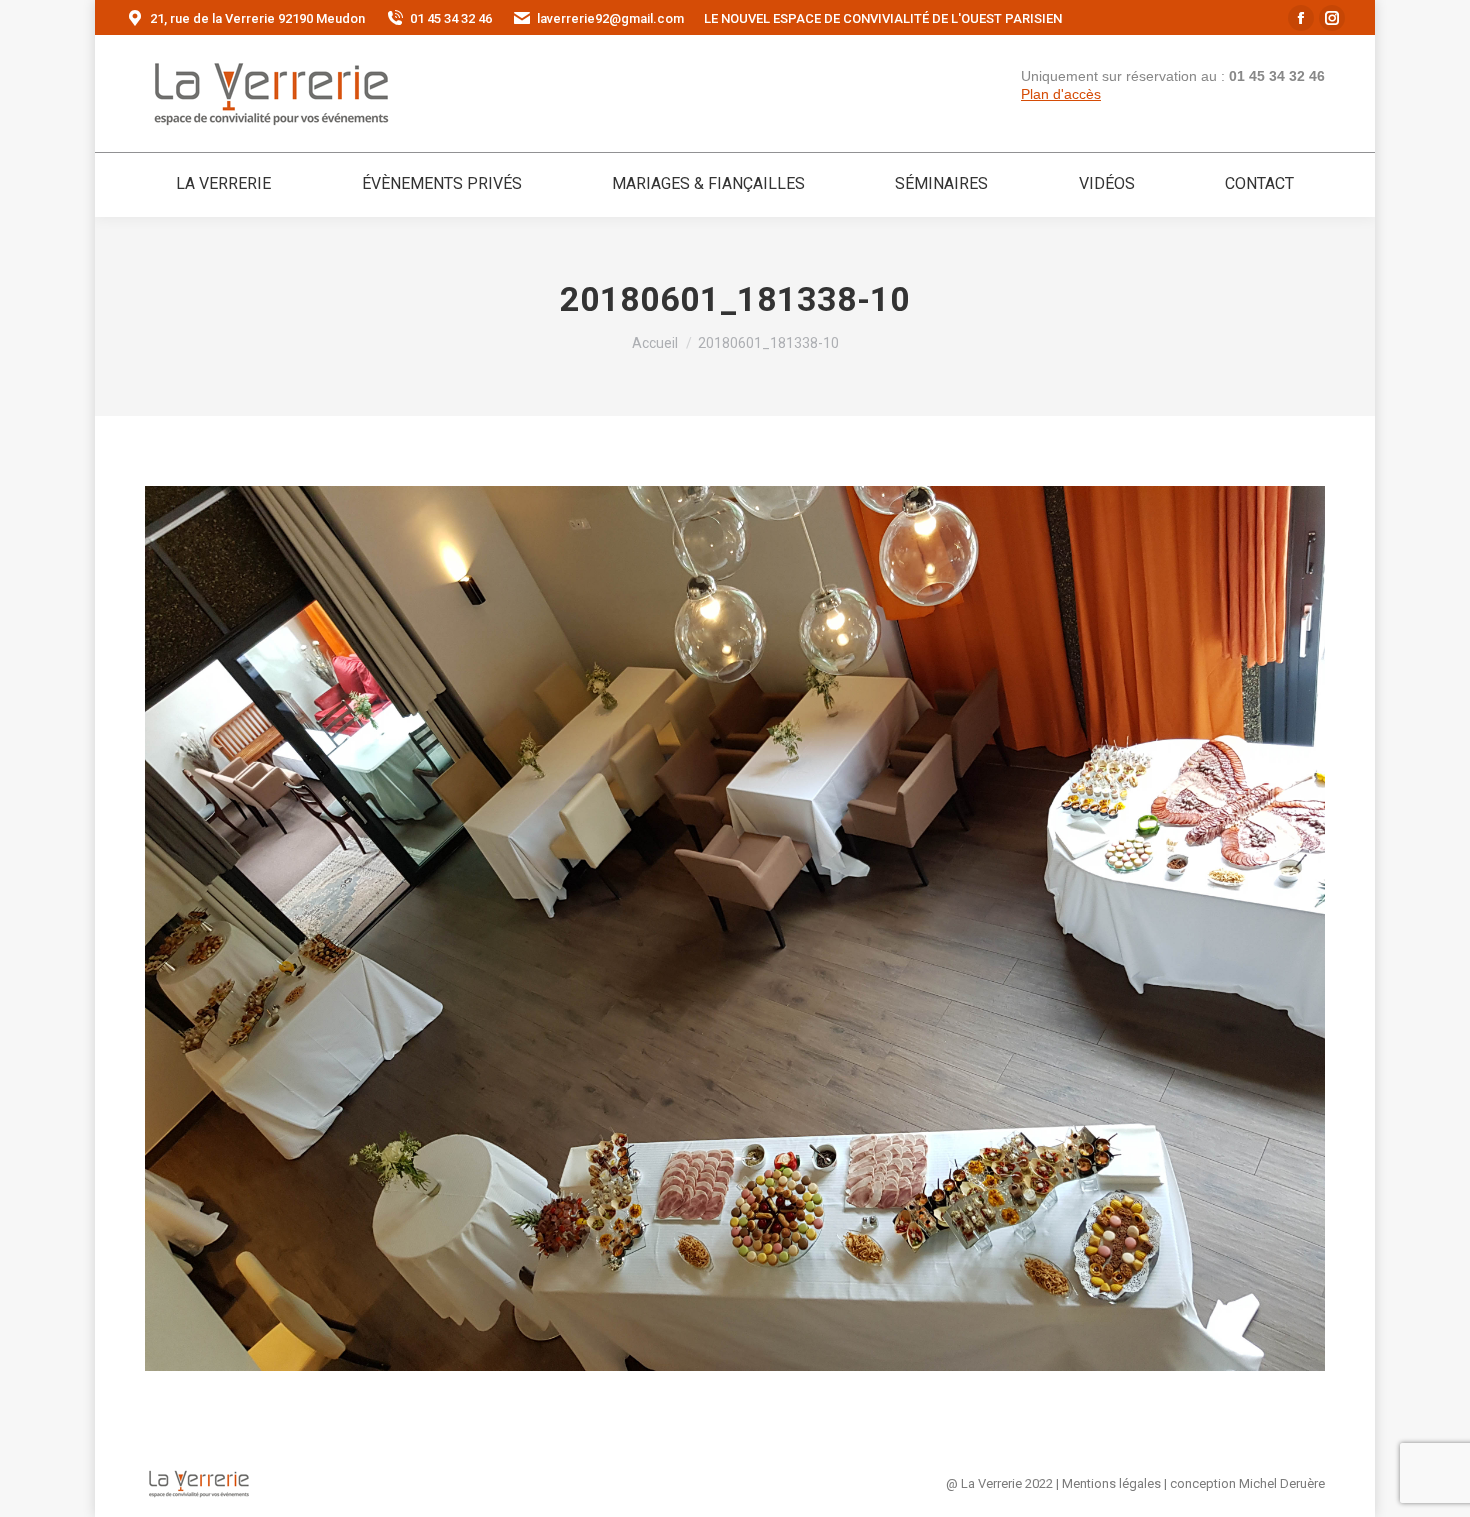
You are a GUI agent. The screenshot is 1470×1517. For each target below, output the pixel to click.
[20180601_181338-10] (735, 928)
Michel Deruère (1282, 1483)
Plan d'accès (1061, 94)
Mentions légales (1111, 1483)
